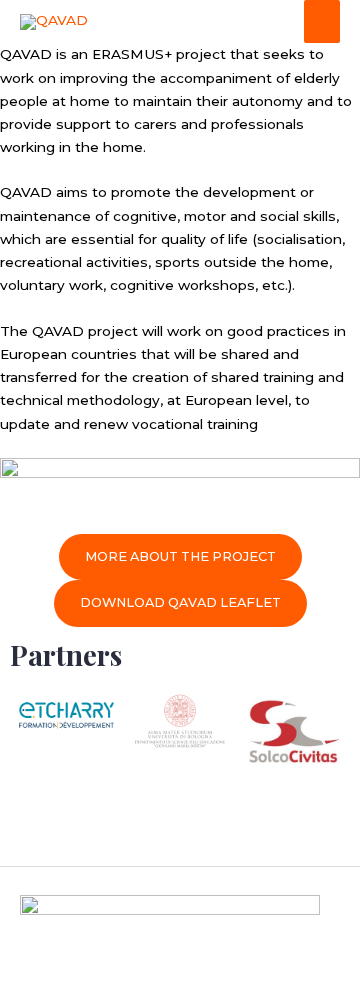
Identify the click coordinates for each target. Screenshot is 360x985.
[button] (180, 821)
